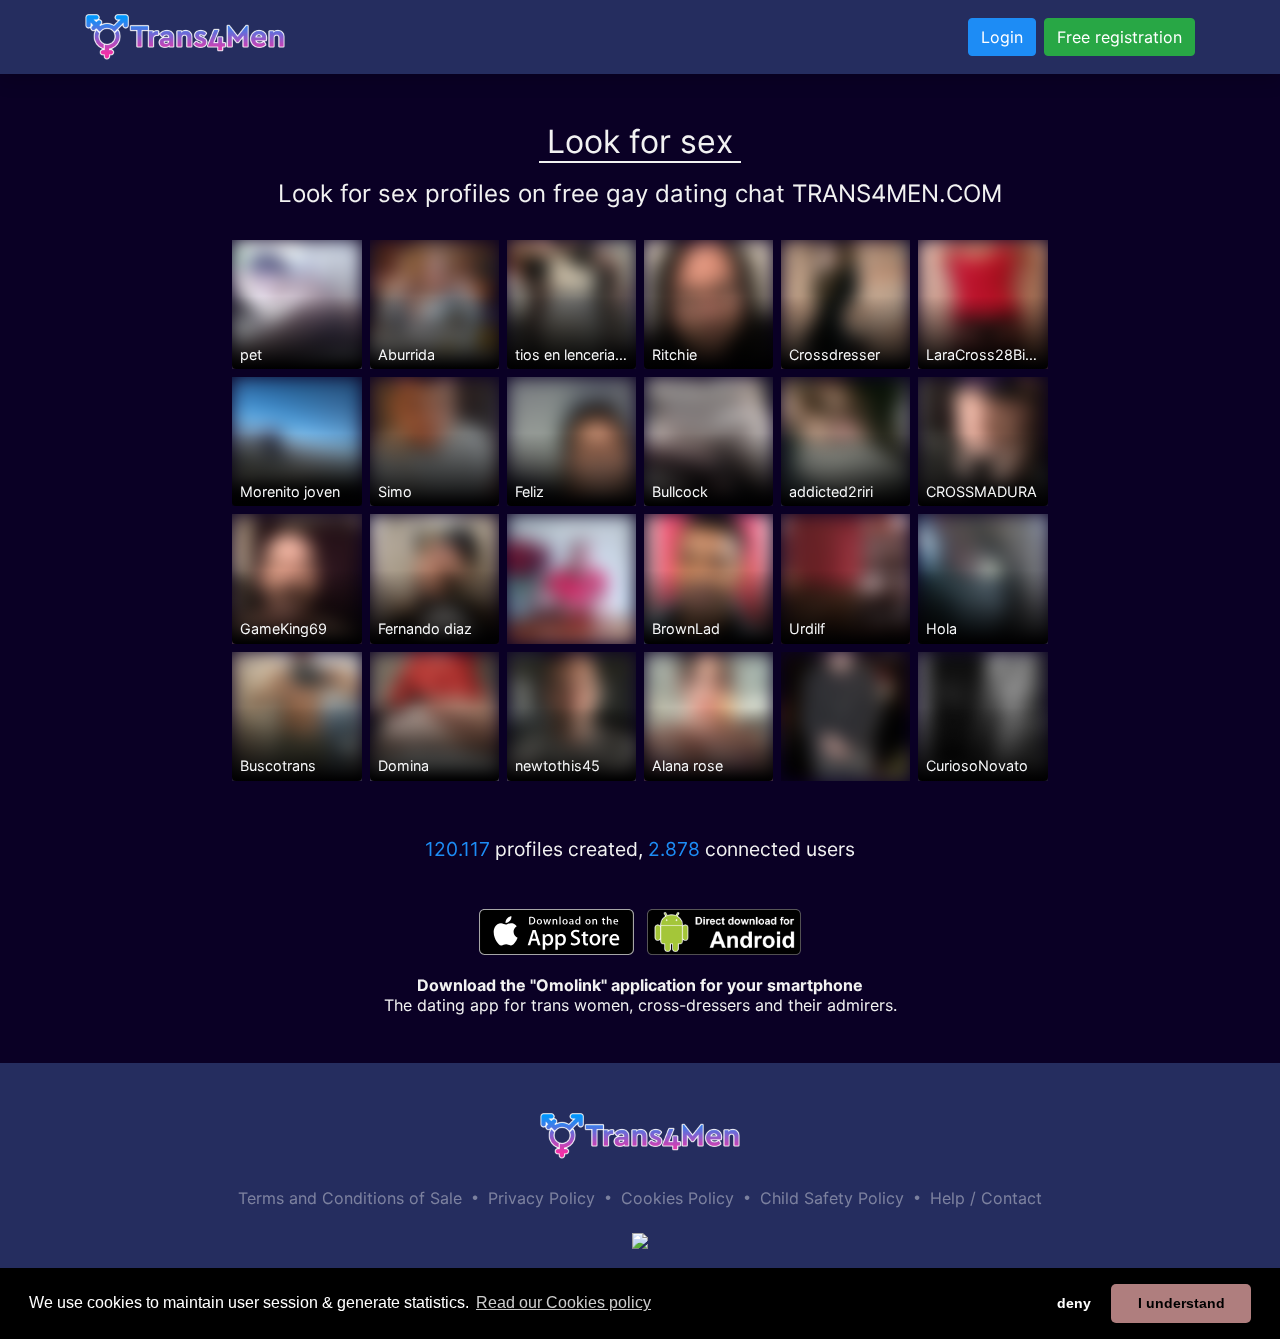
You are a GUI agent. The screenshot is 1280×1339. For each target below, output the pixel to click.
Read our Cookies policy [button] (563, 1302)
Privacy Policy (541, 1198)
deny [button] (1074, 1303)
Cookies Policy (677, 1198)
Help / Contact (986, 1198)
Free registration (1119, 37)
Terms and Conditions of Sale (350, 1198)
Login (1002, 37)
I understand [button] (1181, 1303)
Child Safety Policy (832, 1198)
